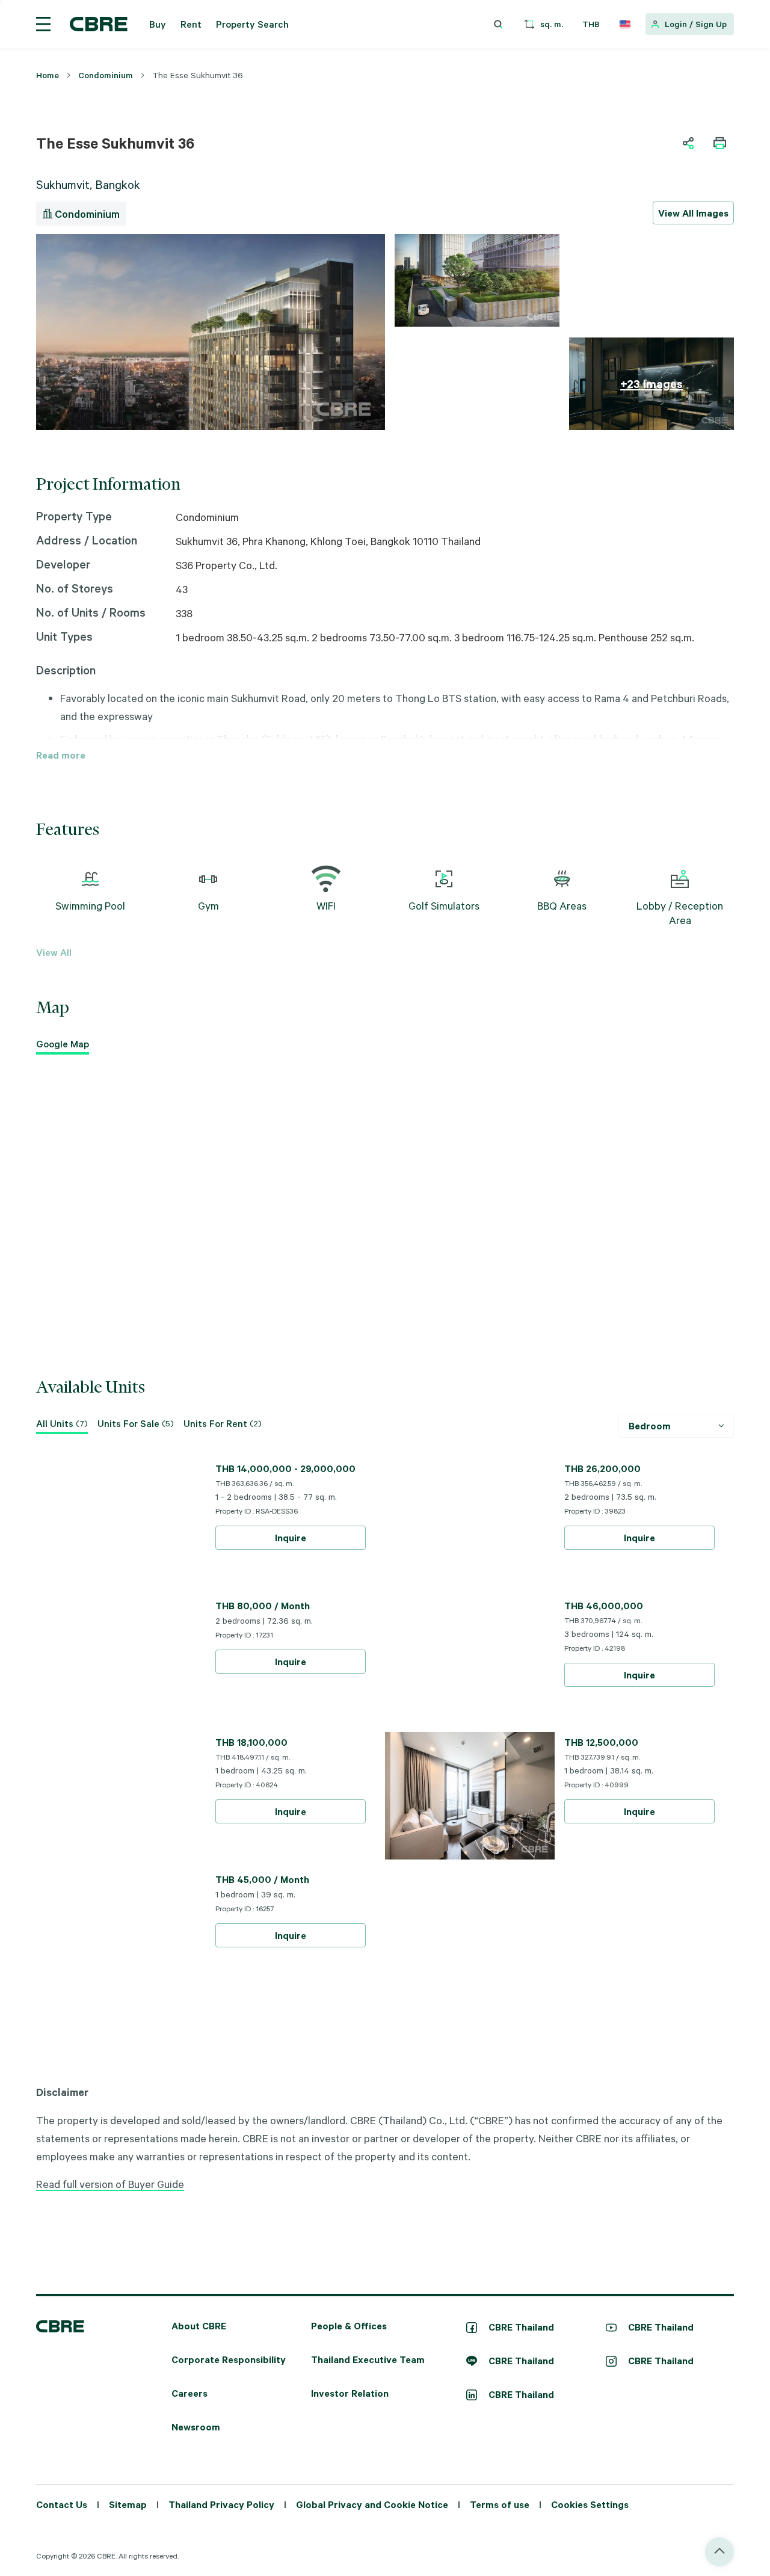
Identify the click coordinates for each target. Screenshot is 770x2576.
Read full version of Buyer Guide (110, 2184)
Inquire (291, 1538)
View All (54, 952)
